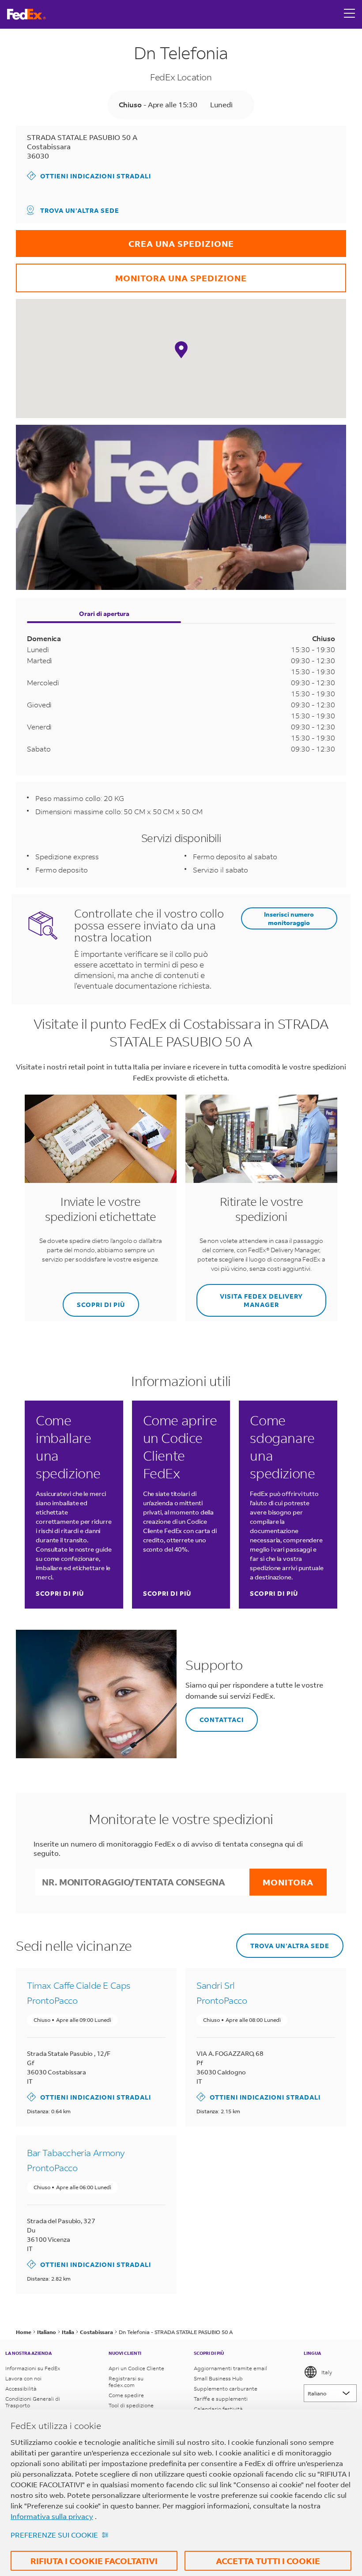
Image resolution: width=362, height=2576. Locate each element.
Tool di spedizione (131, 2405)
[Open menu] (350, 14)
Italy (327, 2372)
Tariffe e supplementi (221, 2399)
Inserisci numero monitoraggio (289, 918)
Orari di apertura (104, 614)
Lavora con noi (23, 2378)
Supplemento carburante (226, 2389)
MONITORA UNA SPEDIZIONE (131, 274)
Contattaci (215, 1716)
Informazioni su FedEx (33, 2368)
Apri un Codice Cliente (136, 2368)
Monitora (288, 1882)
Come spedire (126, 2395)
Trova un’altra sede (80, 210)
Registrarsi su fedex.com (126, 2382)
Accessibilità (21, 2389)
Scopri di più (60, 1593)
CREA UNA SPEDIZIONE (125, 240)
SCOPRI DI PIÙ (94, 1301)
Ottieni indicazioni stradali (89, 176)
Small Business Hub (218, 2378)
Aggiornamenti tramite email (230, 2368)
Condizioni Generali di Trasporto (33, 2402)
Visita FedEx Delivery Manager (250, 1296)
